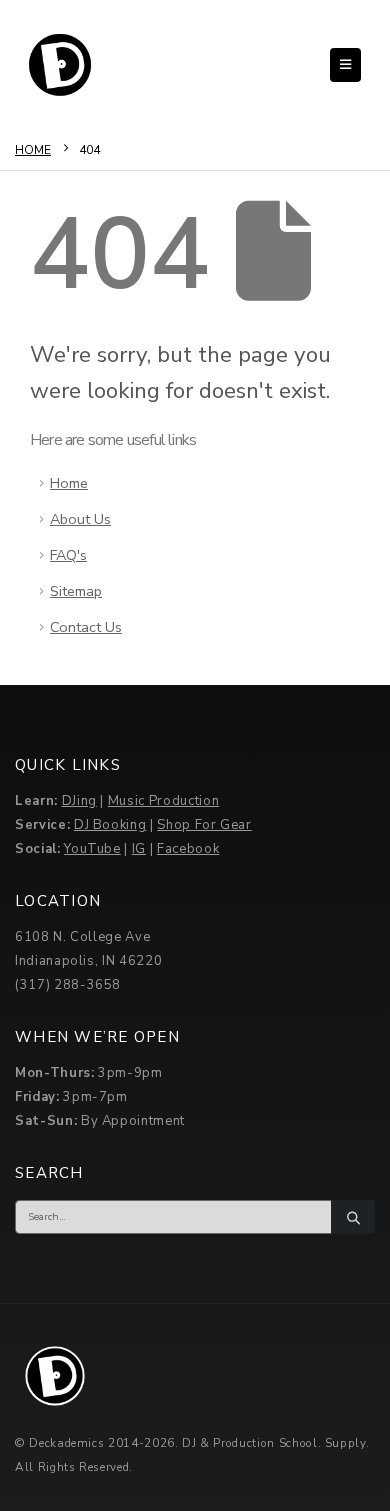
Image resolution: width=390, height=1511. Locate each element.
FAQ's (68, 555)
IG (139, 849)
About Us (80, 519)
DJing (79, 801)
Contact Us (86, 627)
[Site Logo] (60, 65)
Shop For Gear (204, 825)
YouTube (92, 849)
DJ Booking (110, 825)
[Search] (353, 1217)
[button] (345, 65)
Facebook (188, 849)
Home (69, 483)
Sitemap (76, 591)
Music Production (163, 801)
